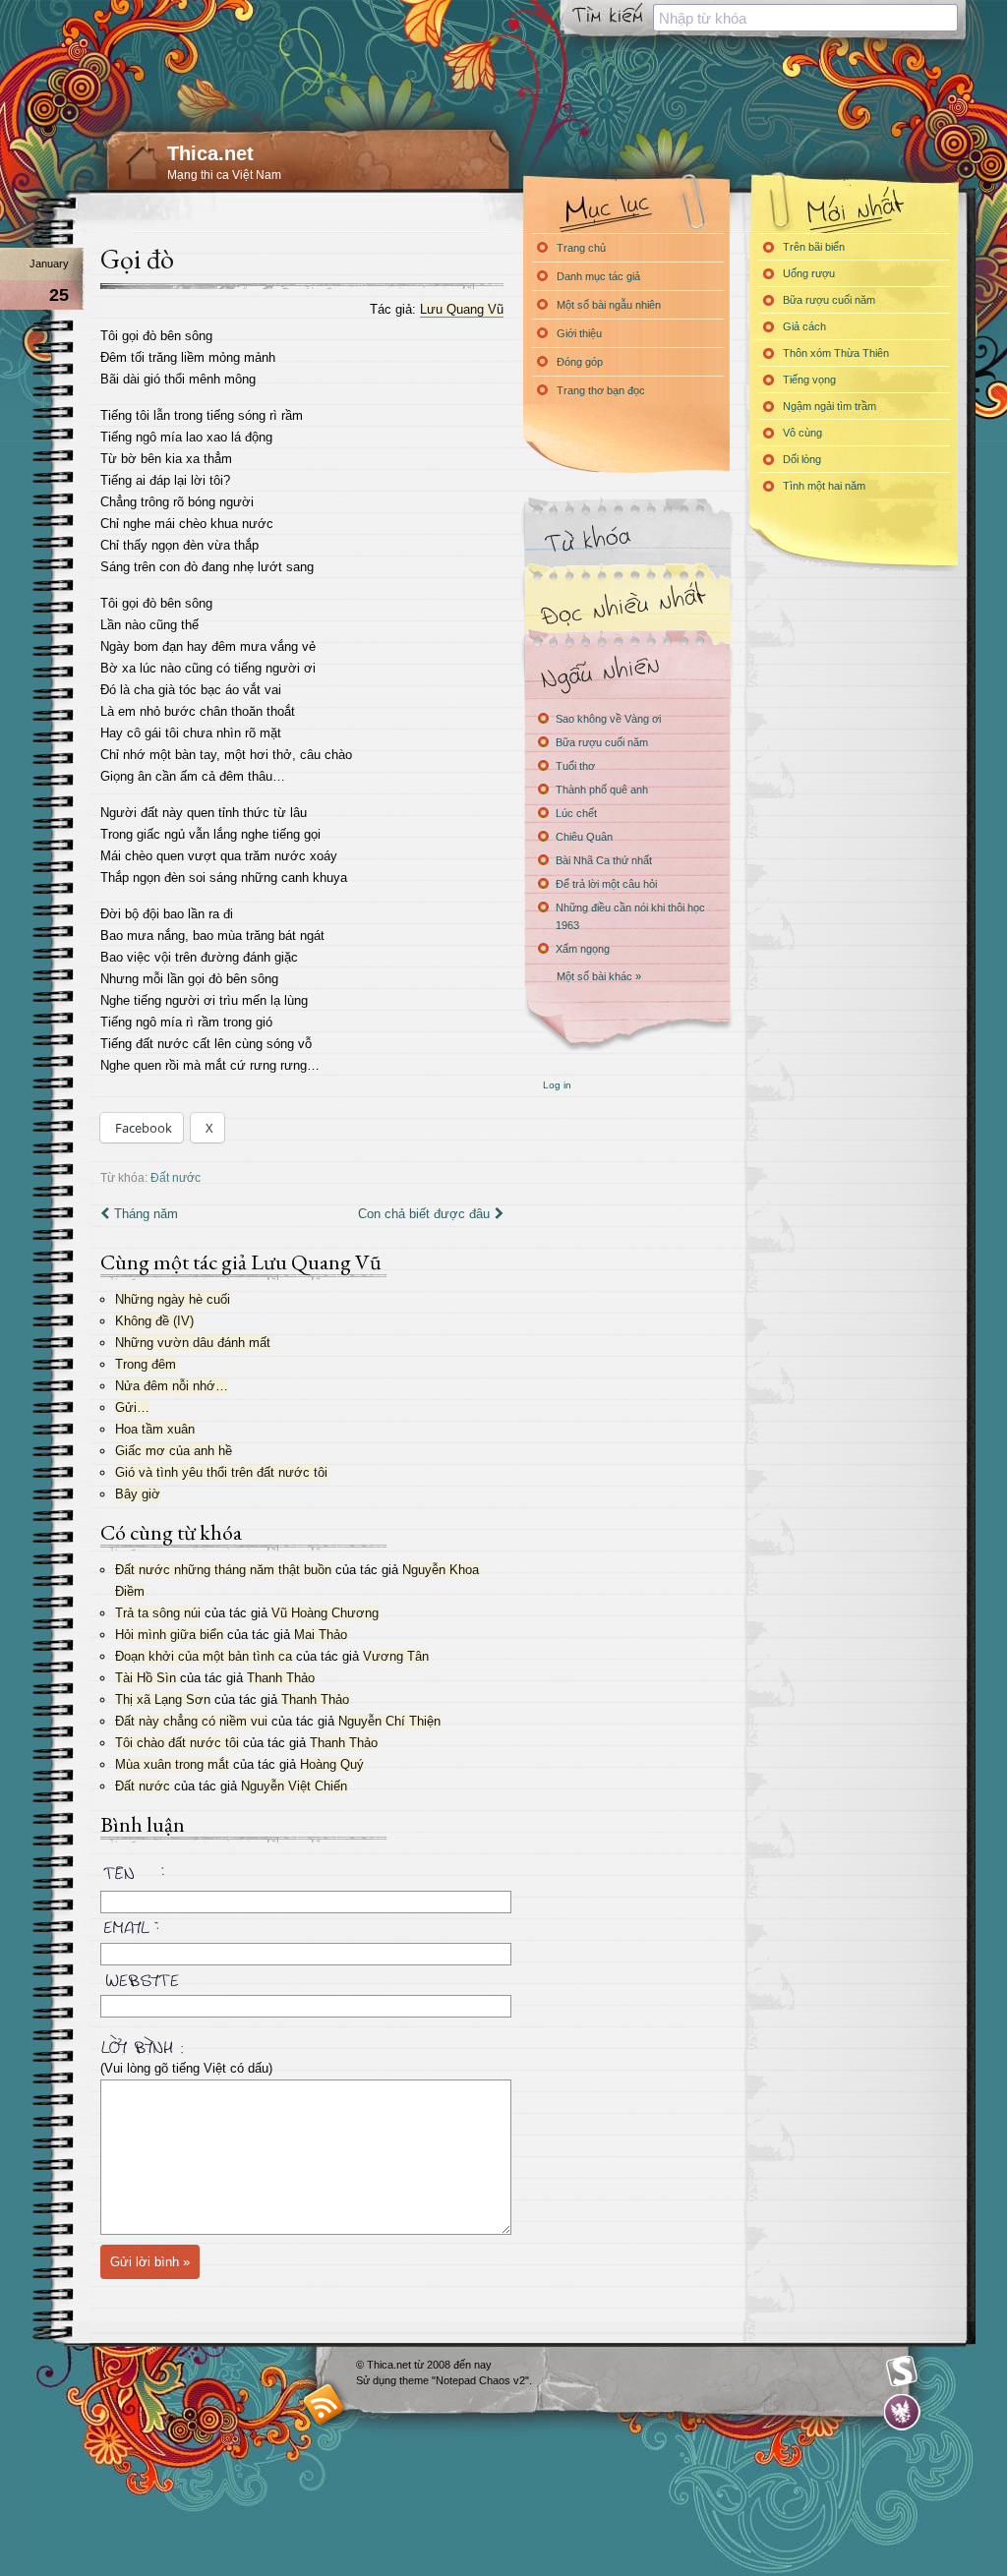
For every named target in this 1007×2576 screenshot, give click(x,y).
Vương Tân (396, 1656)
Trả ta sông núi (158, 1613)
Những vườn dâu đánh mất (193, 1343)
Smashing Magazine (902, 2371)
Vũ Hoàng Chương (325, 1613)
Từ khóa (626, 539)
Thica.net (210, 153)
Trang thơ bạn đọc (601, 390)
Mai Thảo (321, 1635)
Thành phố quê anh (602, 790)
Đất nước (176, 1177)
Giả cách (804, 326)
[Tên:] (302, 1876)
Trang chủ (581, 248)
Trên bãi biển (814, 247)
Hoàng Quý (332, 1764)
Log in (557, 1085)
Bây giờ (138, 1494)
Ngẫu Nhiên (626, 671)
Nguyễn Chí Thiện (389, 1721)
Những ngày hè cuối (173, 1299)
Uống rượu (809, 273)
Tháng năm (146, 1214)
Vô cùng (802, 433)
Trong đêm (146, 1364)
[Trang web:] (302, 1976)
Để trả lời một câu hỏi (606, 884)
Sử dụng (378, 2380)
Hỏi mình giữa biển (169, 1635)
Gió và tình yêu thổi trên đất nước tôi (221, 1472)
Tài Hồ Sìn (146, 1678)
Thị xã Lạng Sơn (163, 1699)
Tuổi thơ (575, 766)
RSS (324, 2403)
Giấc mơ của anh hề (174, 1451)
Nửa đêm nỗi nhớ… (172, 1386)
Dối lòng (802, 459)
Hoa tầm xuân (155, 1429)
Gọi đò (137, 259)
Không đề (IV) (154, 1321)
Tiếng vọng (809, 380)
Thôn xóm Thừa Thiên (836, 353)
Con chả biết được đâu (424, 1214)
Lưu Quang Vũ (462, 309)
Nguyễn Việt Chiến (294, 1786)
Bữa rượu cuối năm (602, 742)
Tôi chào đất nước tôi (177, 1743)
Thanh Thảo (281, 1678)
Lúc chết (576, 813)
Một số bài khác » (599, 976)
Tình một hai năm (824, 486)
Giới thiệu (579, 333)
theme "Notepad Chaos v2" (464, 2380)
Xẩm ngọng (583, 949)
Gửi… (132, 1407)
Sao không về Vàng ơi (608, 719)
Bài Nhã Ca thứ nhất (604, 860)
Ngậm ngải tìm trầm (829, 406)
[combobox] (805, 18)
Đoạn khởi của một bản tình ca (204, 1656)
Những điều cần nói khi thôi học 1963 (630, 916)
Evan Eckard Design (902, 2412)
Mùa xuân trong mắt (172, 1764)
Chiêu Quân (584, 837)
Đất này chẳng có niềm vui (191, 1721)
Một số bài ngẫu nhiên (609, 305)
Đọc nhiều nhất (626, 605)
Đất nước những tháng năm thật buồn (223, 1570)
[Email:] (302, 1924)
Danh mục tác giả (598, 276)
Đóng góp (580, 362)
